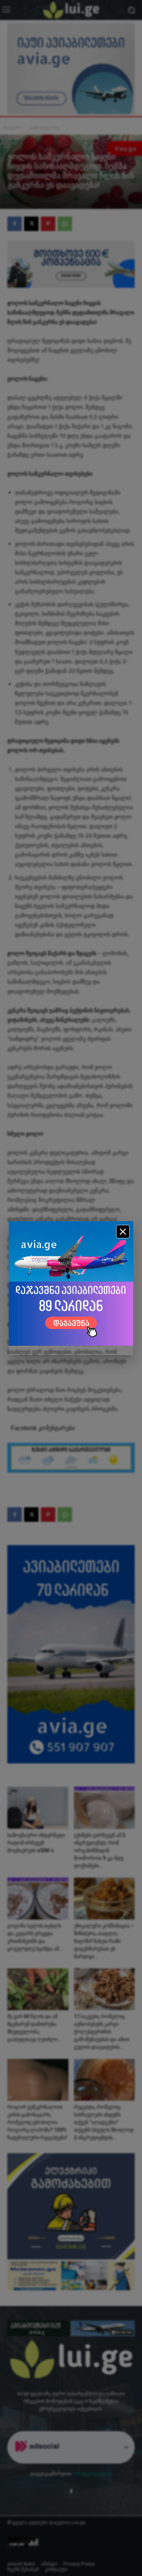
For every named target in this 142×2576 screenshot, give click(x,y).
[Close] (123, 1232)
